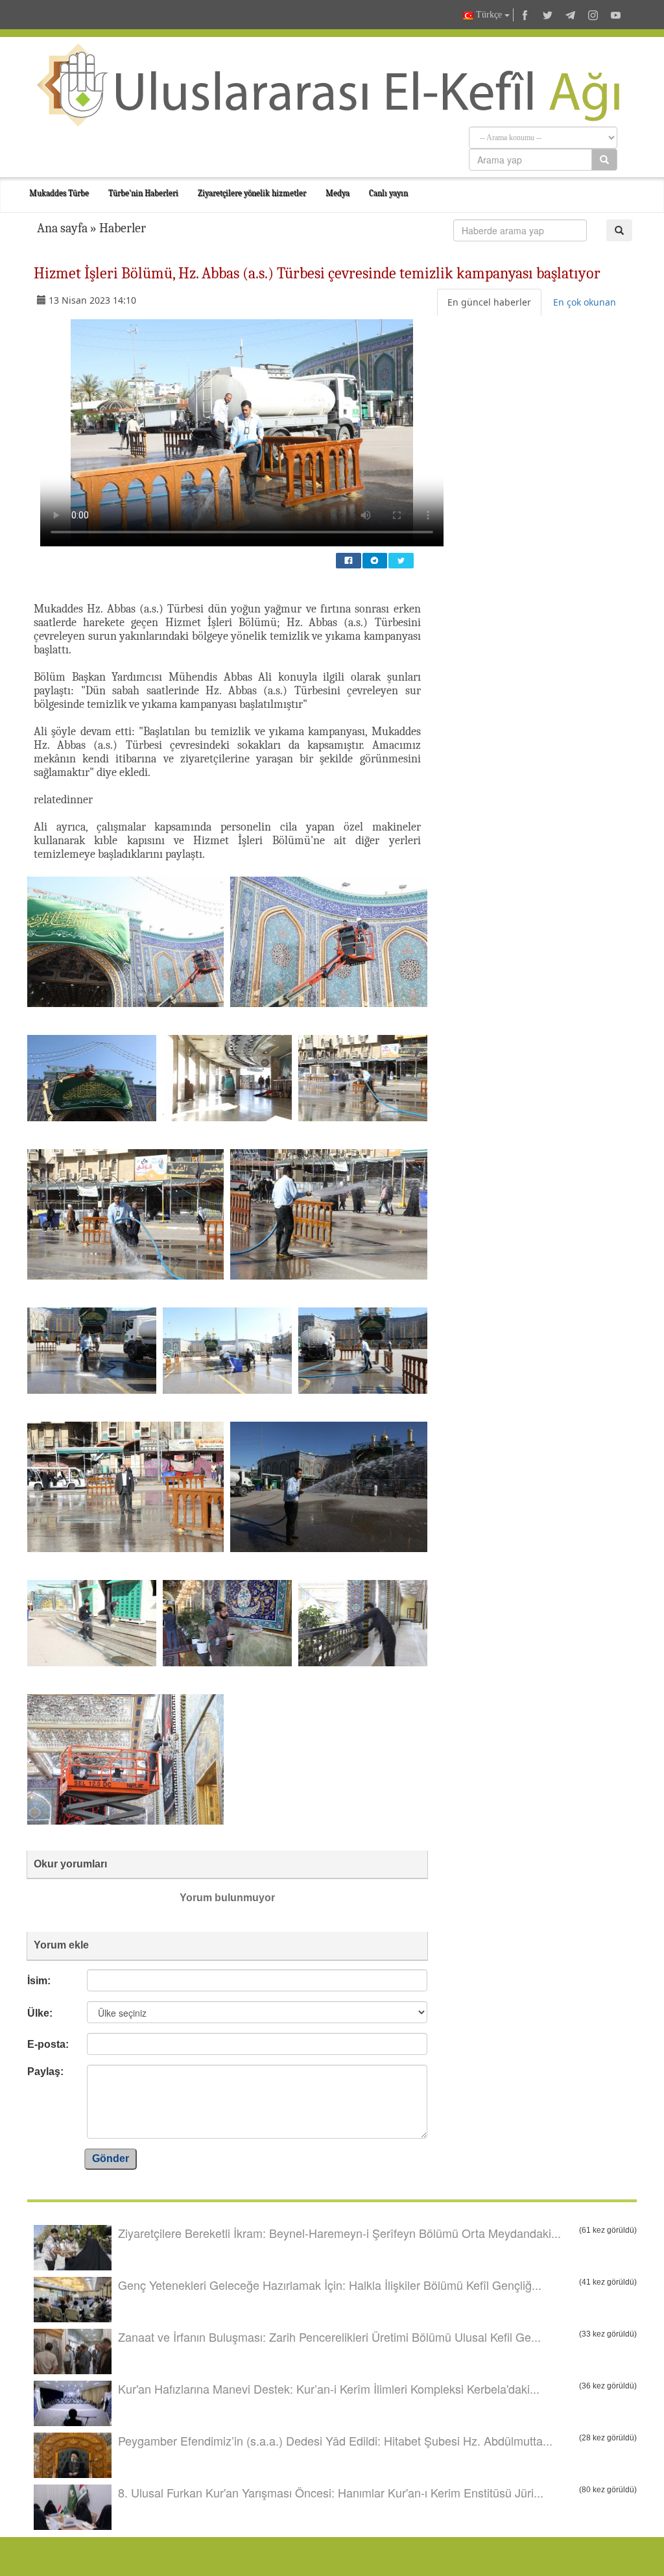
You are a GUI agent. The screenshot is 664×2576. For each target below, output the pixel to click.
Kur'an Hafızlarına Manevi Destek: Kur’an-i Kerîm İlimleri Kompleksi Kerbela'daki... (329, 2388)
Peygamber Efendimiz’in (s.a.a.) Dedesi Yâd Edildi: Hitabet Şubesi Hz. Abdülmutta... (335, 2440)
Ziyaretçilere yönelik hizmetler (252, 193)
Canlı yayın (388, 193)
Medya (338, 193)
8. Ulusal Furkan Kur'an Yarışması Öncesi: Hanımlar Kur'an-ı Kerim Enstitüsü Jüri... (331, 2492)
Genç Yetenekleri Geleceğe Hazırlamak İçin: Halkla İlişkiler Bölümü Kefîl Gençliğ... (330, 2285)
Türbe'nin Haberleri (143, 193)
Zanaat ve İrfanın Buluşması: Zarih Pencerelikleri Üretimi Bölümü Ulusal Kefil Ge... (329, 2337)
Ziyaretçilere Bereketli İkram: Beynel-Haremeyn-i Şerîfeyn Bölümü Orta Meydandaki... (339, 2233)
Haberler (123, 228)
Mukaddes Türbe (59, 193)
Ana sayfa (62, 228)
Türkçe (489, 15)
